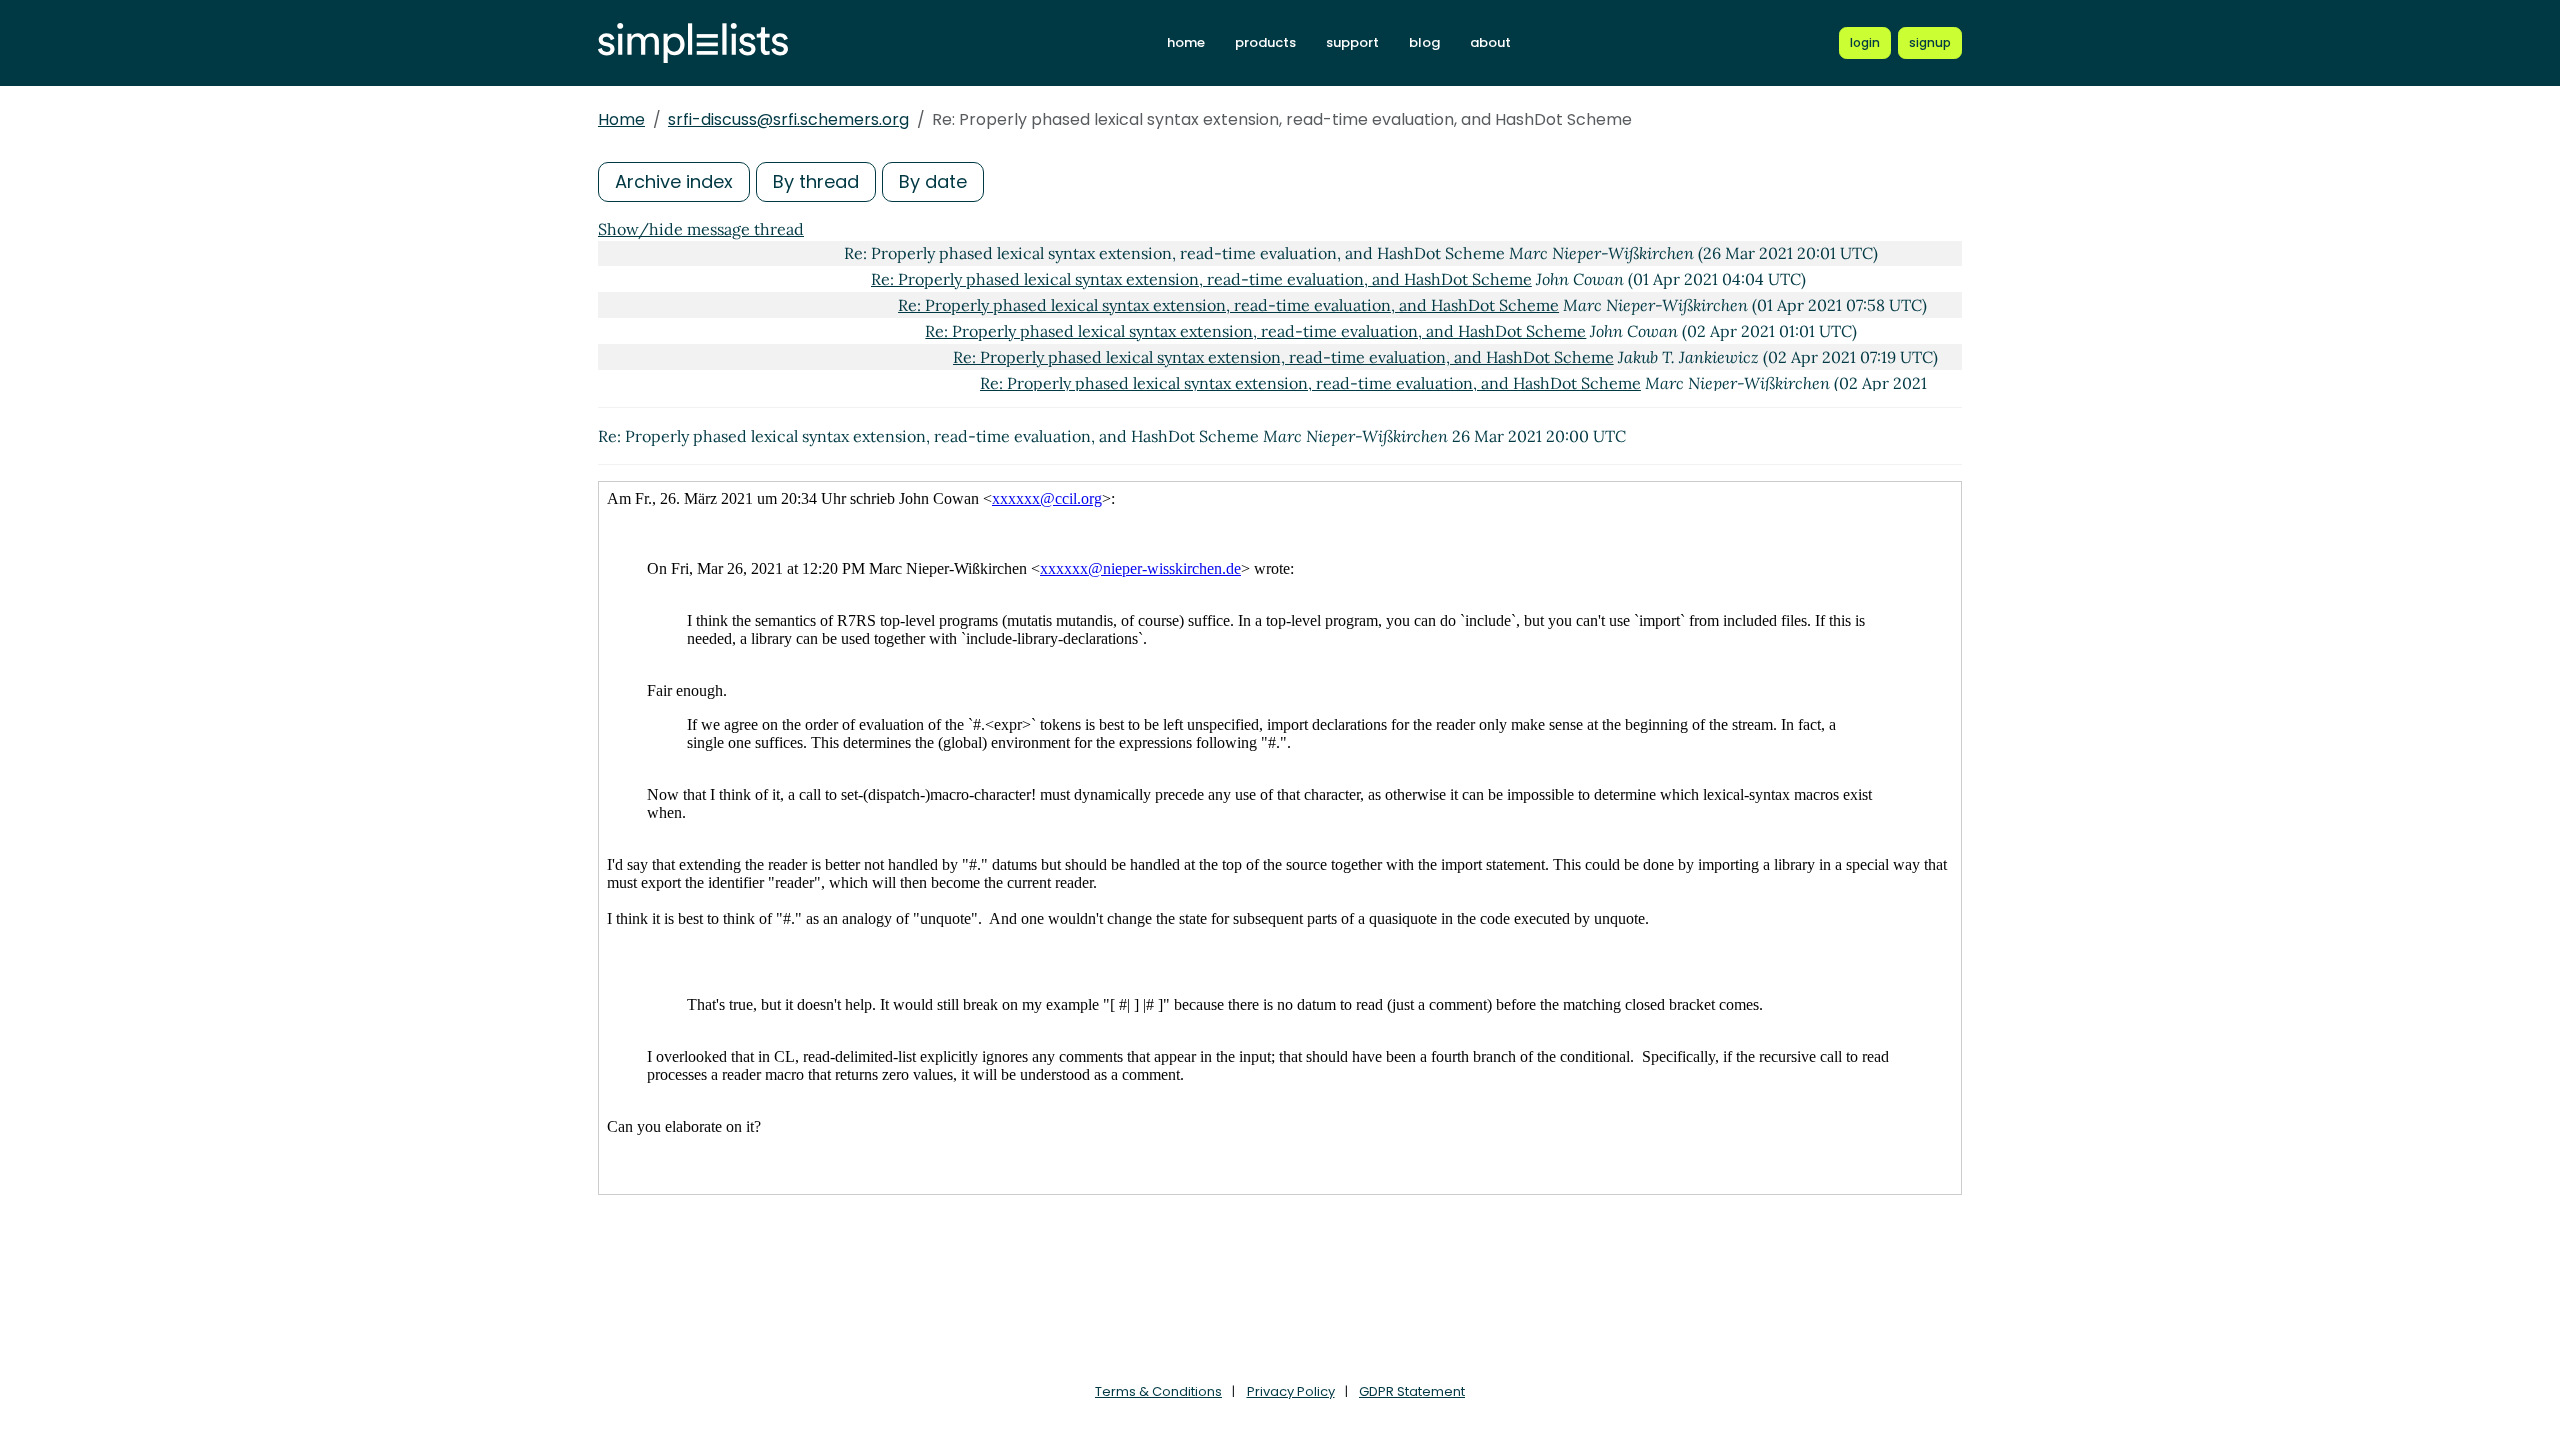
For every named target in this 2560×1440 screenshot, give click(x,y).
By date (933, 181)
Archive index (674, 181)
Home (621, 119)
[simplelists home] (693, 43)
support (1352, 42)
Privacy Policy (1291, 1391)
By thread (816, 181)
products (1265, 42)
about (1490, 42)
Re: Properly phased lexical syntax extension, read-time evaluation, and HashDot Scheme (1201, 279)
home (1186, 42)
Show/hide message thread (701, 229)
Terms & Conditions (1158, 1391)
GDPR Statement (1412, 1391)
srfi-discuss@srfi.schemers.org (788, 119)
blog (1424, 42)
